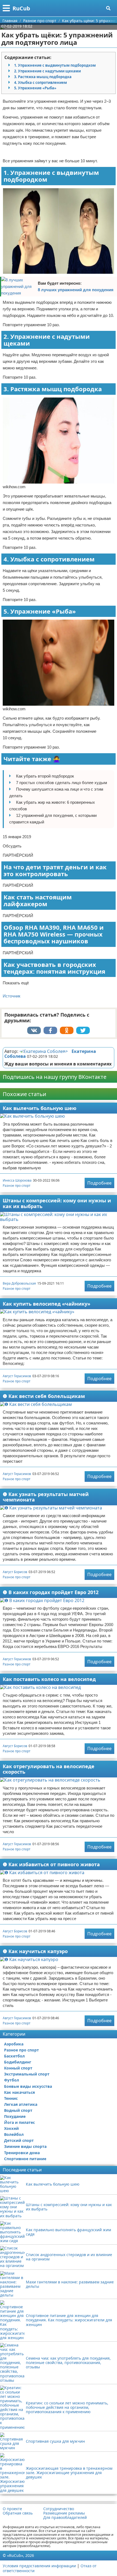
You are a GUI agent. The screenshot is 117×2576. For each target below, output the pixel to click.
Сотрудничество (59, 2509)
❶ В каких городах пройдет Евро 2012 (51, 1592)
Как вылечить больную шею (40, 1108)
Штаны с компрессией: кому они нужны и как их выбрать (57, 1203)
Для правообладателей (65, 2518)
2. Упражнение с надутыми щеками (47, 71)
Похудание (15, 2116)
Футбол (12, 2080)
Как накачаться (19, 2092)
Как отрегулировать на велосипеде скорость (49, 1769)
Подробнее (99, 1183)
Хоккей (11, 2128)
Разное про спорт (17, 1186)
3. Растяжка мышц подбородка (43, 77)
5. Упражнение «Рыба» (35, 88)
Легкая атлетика (21, 2104)
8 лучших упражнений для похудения (76, 290)
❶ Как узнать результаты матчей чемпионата (46, 1497)
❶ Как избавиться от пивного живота (51, 1864)
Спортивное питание (25, 2159)
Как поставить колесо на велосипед (49, 1679)
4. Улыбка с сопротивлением (41, 83)
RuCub (21, 8)
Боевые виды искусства (28, 2086)
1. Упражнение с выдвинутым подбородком (55, 65)
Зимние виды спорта (25, 2146)
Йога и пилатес (19, 2122)
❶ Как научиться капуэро (35, 1951)
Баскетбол (14, 2056)
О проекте (12, 2509)
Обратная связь (18, 2513)
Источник (12, 996)
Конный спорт (18, 2068)
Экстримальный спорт (27, 2074)
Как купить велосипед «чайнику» (47, 1304)
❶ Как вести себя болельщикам (44, 1396)
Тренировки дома (22, 2153)
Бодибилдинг (18, 2062)
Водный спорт (18, 2110)
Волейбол (14, 2134)
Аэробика (14, 2044)
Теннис (11, 2098)
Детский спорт (19, 2140)
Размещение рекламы (64, 2513)
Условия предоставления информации (39, 2566)
